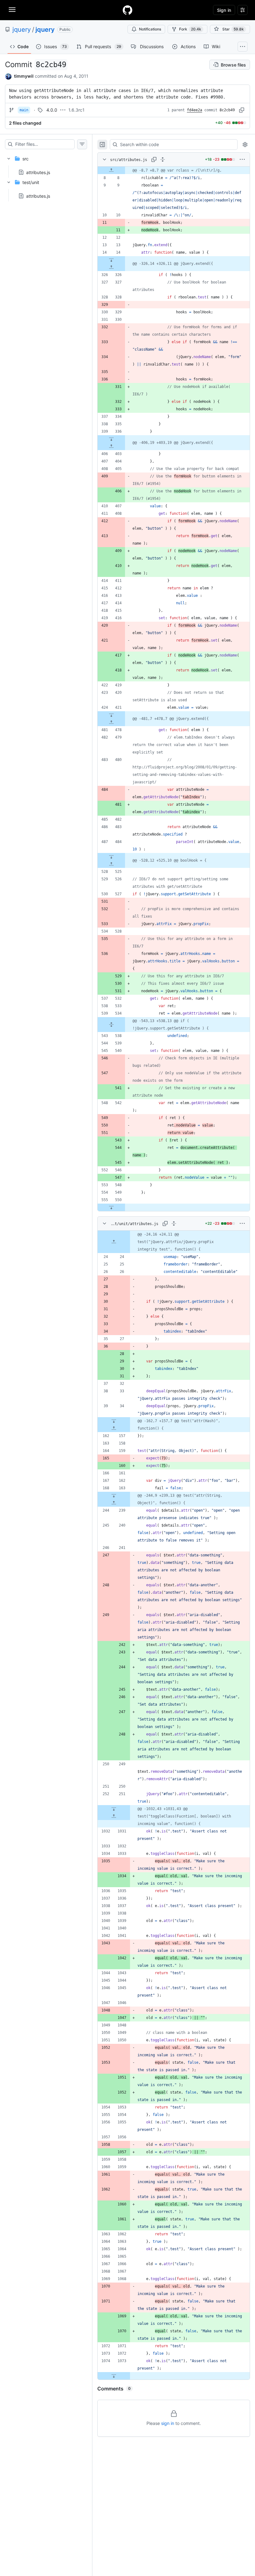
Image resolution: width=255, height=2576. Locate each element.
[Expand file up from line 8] (111, 170)
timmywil (24, 76)
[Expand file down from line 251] (114, 1809)
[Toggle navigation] (12, 10)
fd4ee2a (195, 110)
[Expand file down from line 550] (111, 1207)
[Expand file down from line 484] (111, 857)
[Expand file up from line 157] (114, 1428)
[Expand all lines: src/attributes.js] (163, 159)
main (24, 110)
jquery (22, 30)
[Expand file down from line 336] (111, 439)
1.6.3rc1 (76, 110)
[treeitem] (46, 164)
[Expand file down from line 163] (114, 1495)
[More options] (242, 159)
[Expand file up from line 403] (111, 446)
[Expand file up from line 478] (111, 722)
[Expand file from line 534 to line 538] (111, 1025)
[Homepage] (127, 10)
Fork (190, 29)
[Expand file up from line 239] (114, 1503)
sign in (168, 2423)
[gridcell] (174, 170)
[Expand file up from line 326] (111, 267)
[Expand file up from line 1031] (114, 1816)
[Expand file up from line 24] (114, 1242)
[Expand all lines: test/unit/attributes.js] (174, 1223)
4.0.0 (52, 110)
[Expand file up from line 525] (111, 864)
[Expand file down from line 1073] (114, 2376)
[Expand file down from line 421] (111, 715)
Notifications (150, 29)
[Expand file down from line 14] (111, 260)
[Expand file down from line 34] (114, 1421)
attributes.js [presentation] (38, 172)
